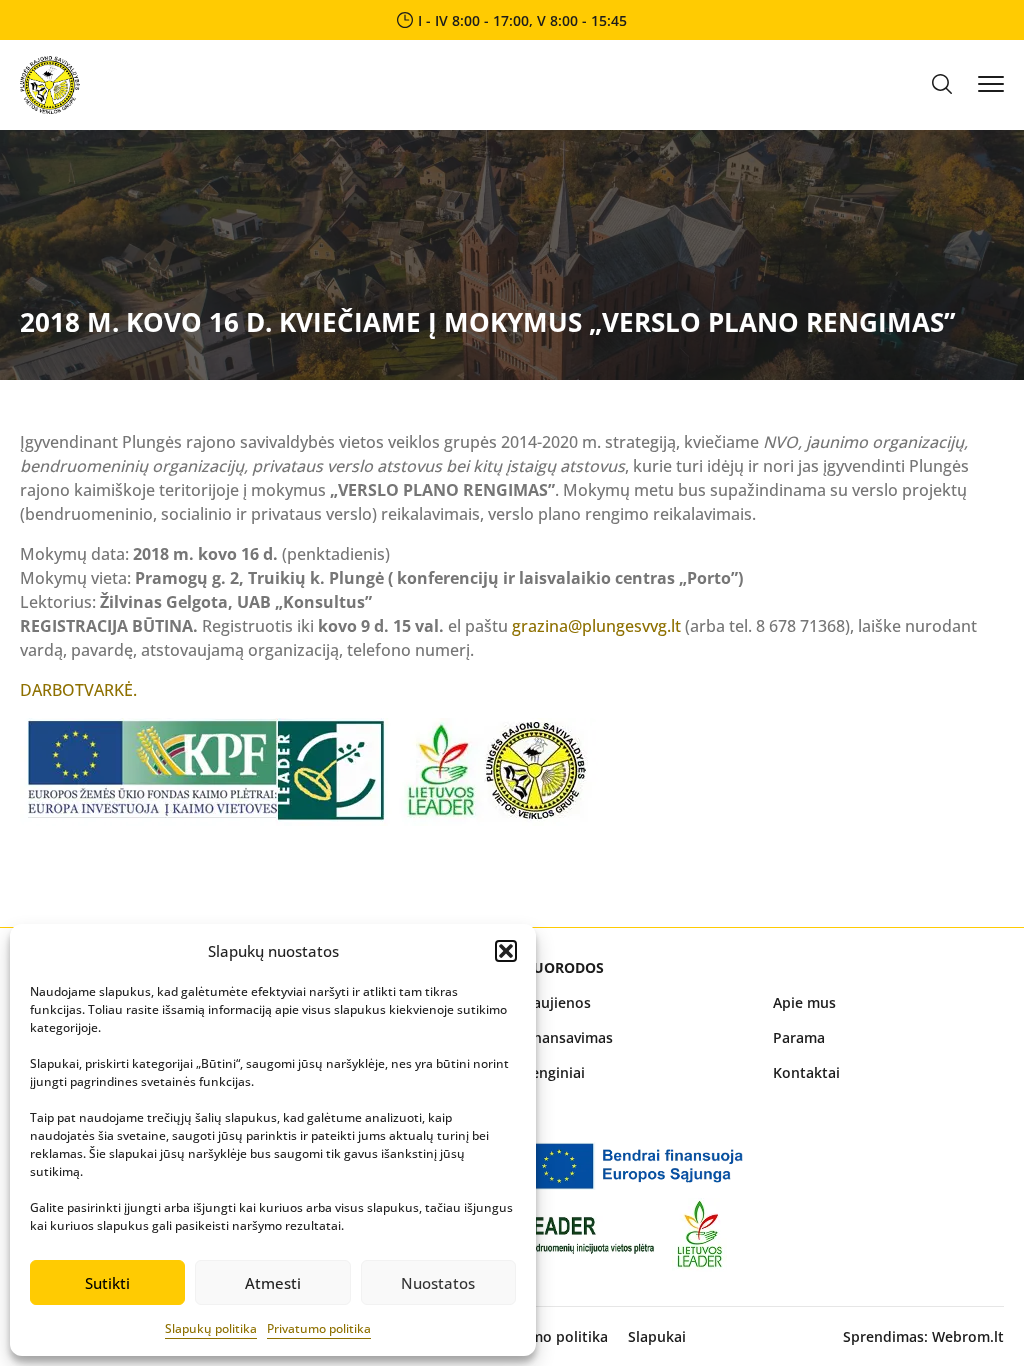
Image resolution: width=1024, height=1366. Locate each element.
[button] (506, 951)
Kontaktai (806, 1072)
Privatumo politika (319, 1328)
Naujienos (556, 1002)
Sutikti (107, 1283)
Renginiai (553, 1072)
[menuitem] (637, 1002)
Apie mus (804, 1002)
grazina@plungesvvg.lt (596, 626)
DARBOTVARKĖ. (78, 690)
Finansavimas (567, 1037)
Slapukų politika (211, 1328)
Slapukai (657, 1336)
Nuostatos (438, 1283)
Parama (799, 1037)
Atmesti (273, 1283)
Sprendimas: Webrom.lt (923, 1336)
